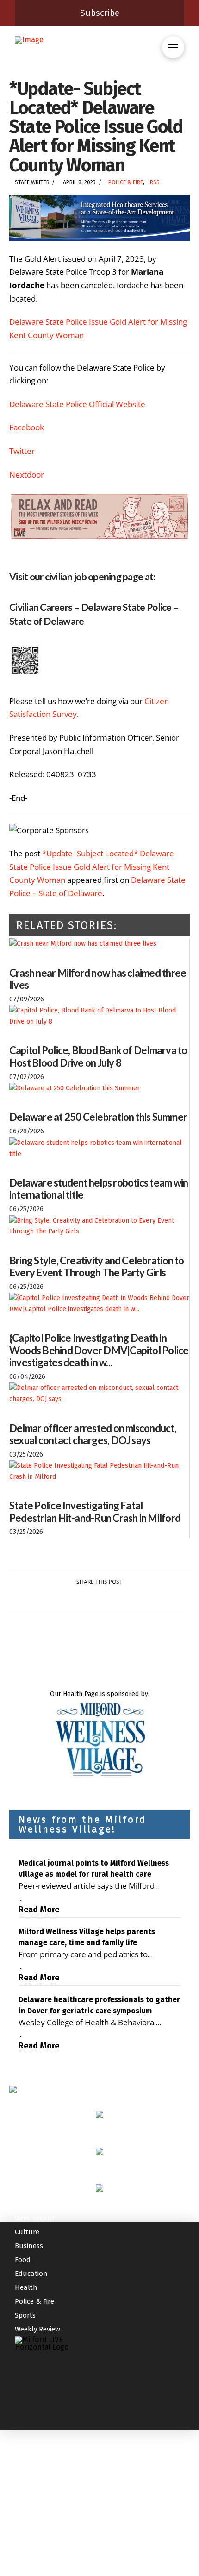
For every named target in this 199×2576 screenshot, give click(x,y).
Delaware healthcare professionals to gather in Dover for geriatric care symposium (99, 2005)
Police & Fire (126, 182)
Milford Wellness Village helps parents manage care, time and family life (87, 1937)
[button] (173, 47)
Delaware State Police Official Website (77, 404)
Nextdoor (27, 474)
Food (23, 2260)
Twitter (22, 451)
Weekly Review (37, 2329)
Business (29, 2246)
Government (35, 2218)
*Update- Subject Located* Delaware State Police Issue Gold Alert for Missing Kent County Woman (92, 867)
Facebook (27, 427)
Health (26, 2287)
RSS (155, 182)
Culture (27, 2232)
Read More (39, 1910)
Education (31, 2274)
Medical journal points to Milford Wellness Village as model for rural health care (94, 1869)
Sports (25, 2315)
